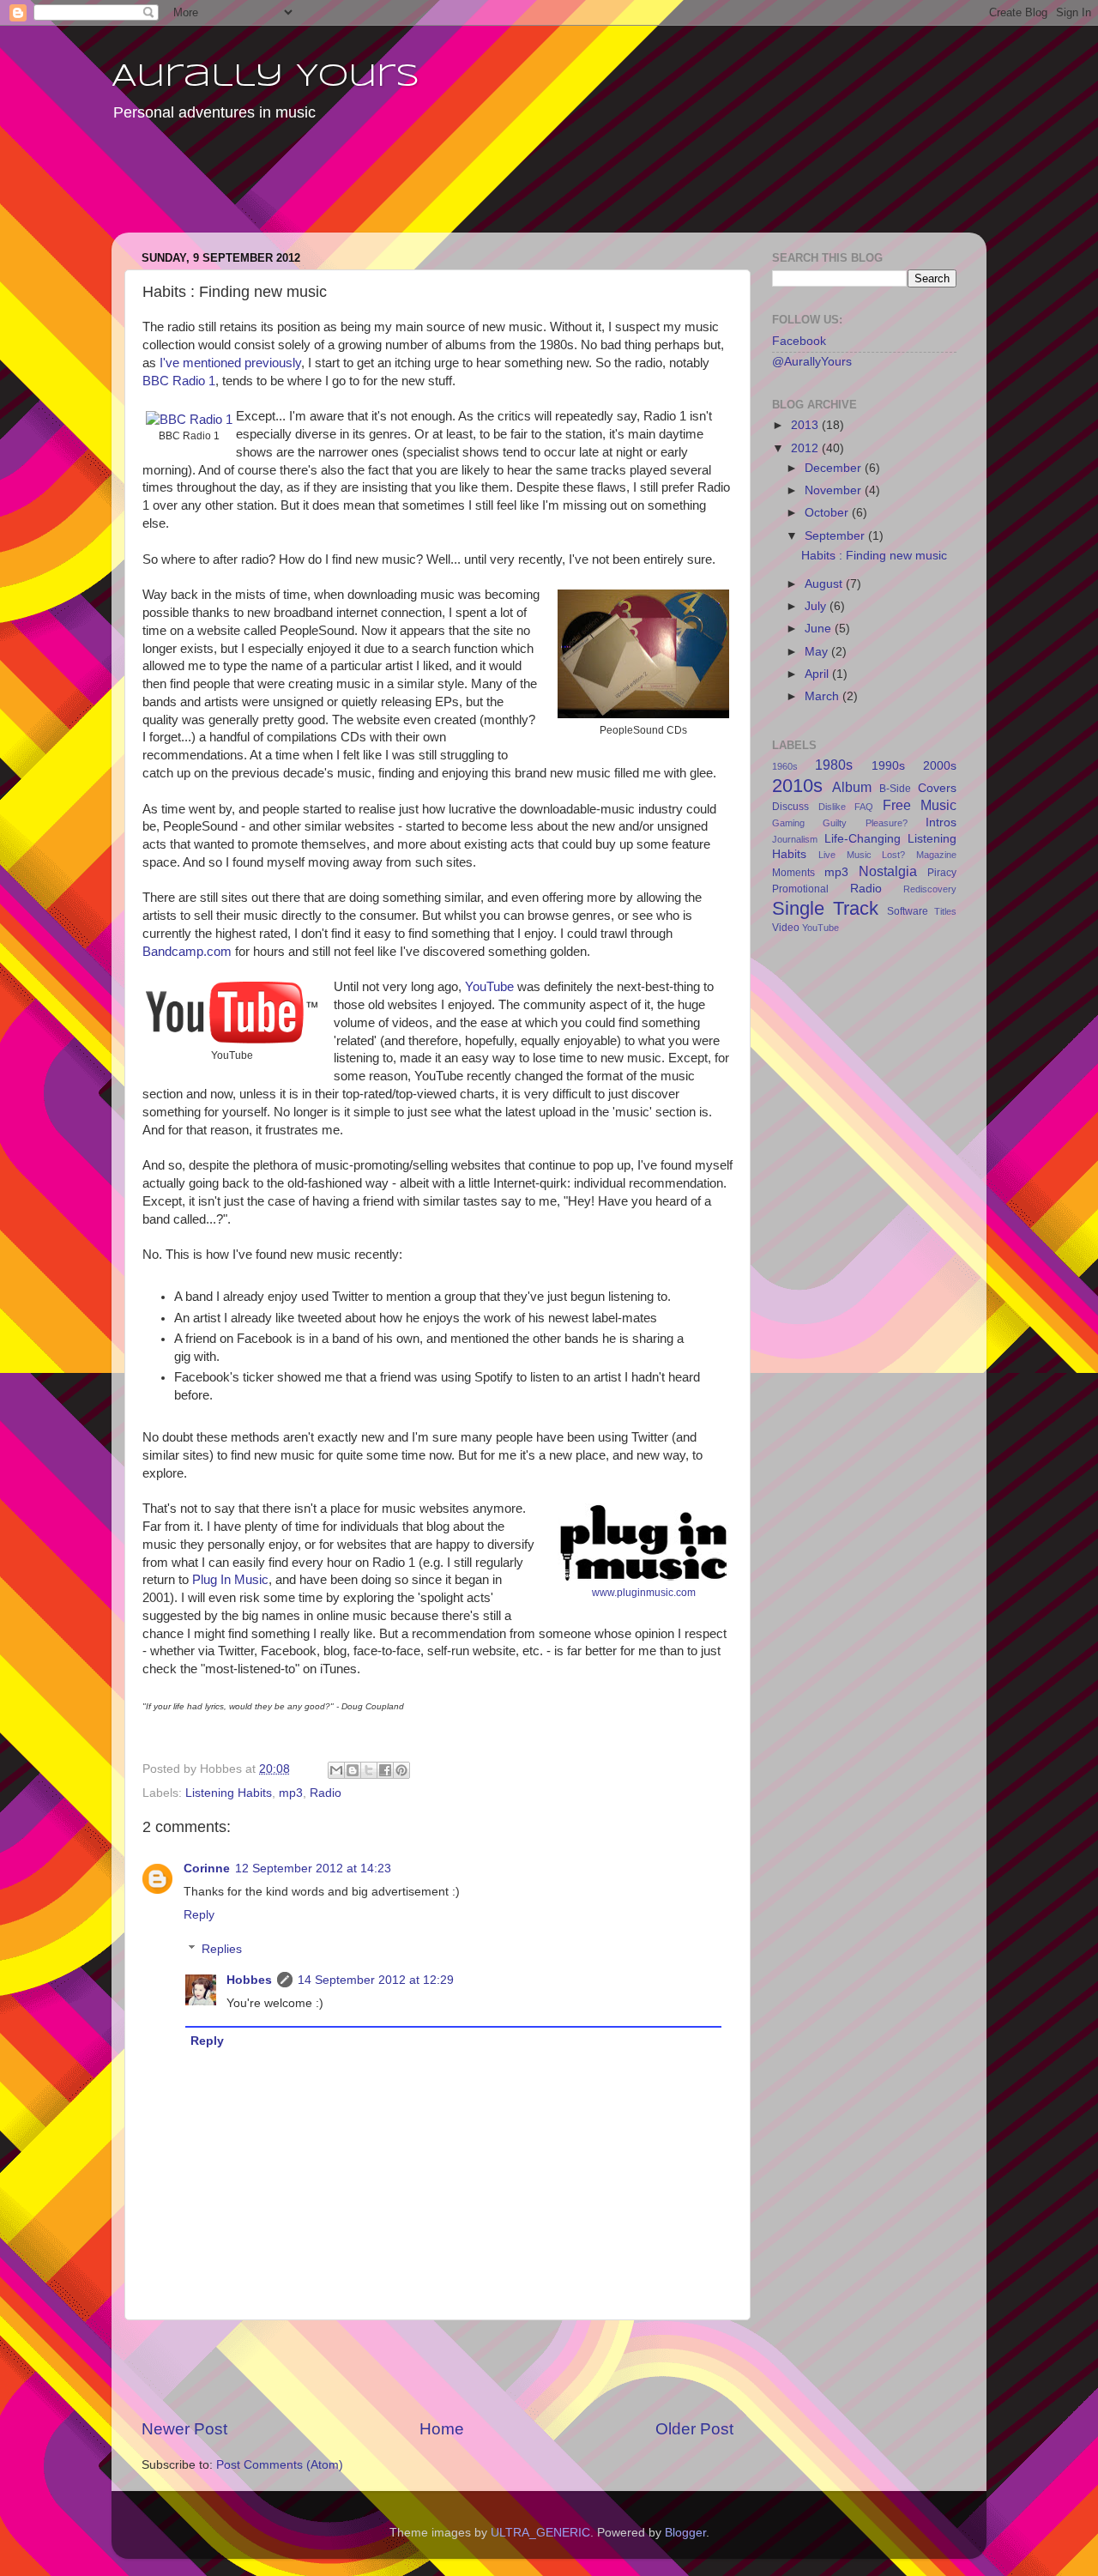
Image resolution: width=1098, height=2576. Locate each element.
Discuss (790, 807)
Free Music (920, 805)
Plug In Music (230, 1580)
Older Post (694, 2429)
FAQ (864, 807)
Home (442, 2429)
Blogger (685, 2533)
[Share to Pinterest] (401, 1770)
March (823, 696)
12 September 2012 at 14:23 (313, 1869)
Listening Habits (229, 1793)
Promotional (800, 889)
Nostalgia (888, 871)
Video (786, 928)
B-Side (895, 789)
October (828, 513)
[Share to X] (369, 1770)
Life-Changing (863, 839)
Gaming (788, 823)
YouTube (489, 987)
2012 (806, 448)
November (835, 490)
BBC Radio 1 (179, 381)
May (818, 652)
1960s (785, 766)
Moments (793, 873)
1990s (888, 766)
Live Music (845, 855)
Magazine (936, 855)
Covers (937, 788)
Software (908, 911)
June (820, 629)
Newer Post (184, 2429)
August (825, 584)
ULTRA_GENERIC (540, 2533)
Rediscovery (930, 889)
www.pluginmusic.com (644, 1593)
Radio (326, 1793)
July (817, 606)
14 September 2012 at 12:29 (376, 1980)
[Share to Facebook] (385, 1770)
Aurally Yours (265, 77)
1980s (834, 765)
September (836, 536)
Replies (222, 1949)
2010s (797, 786)
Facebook (799, 341)
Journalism (795, 839)
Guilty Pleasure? (865, 823)
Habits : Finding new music (874, 556)
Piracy (942, 873)
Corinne (207, 1869)
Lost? (893, 855)
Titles (945, 911)
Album (852, 787)
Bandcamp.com (187, 952)
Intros (941, 822)
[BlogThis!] (353, 1770)
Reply (199, 1915)
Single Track (825, 908)
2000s (940, 766)
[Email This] (336, 1770)
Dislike (832, 807)
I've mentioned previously (230, 363)
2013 (806, 425)
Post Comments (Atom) (280, 2465)
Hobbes (249, 1980)
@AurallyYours (812, 362)
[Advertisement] (441, 189)
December (835, 468)
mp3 (291, 1793)
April (818, 674)
